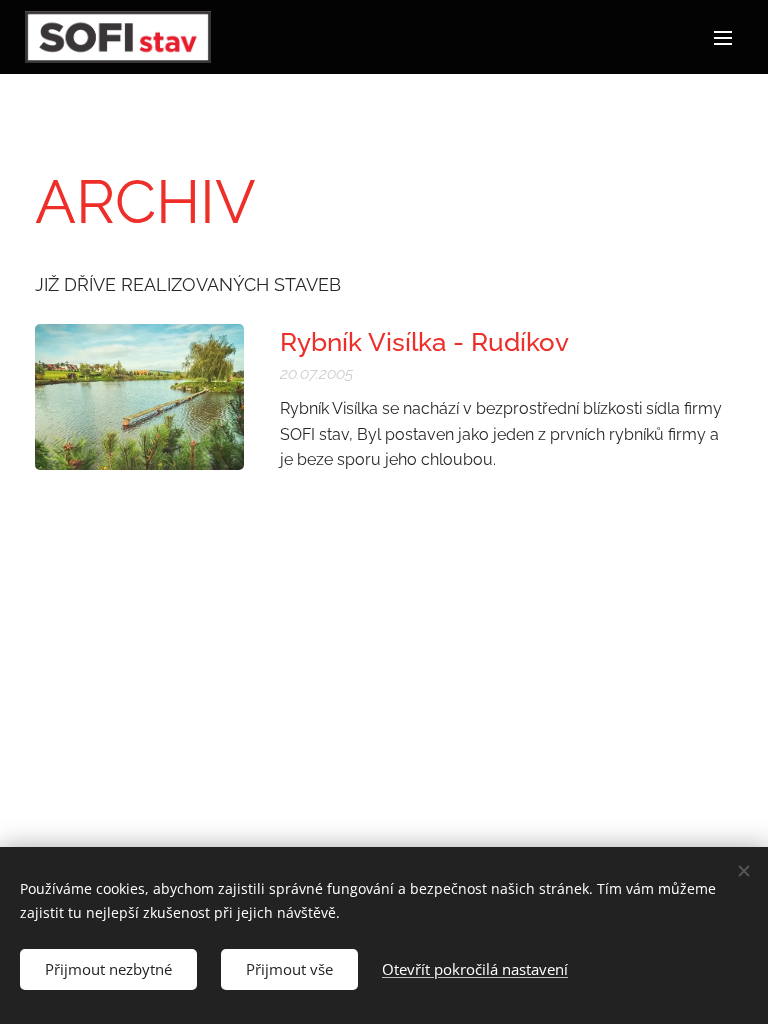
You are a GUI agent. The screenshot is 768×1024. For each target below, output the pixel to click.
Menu (723, 37)
